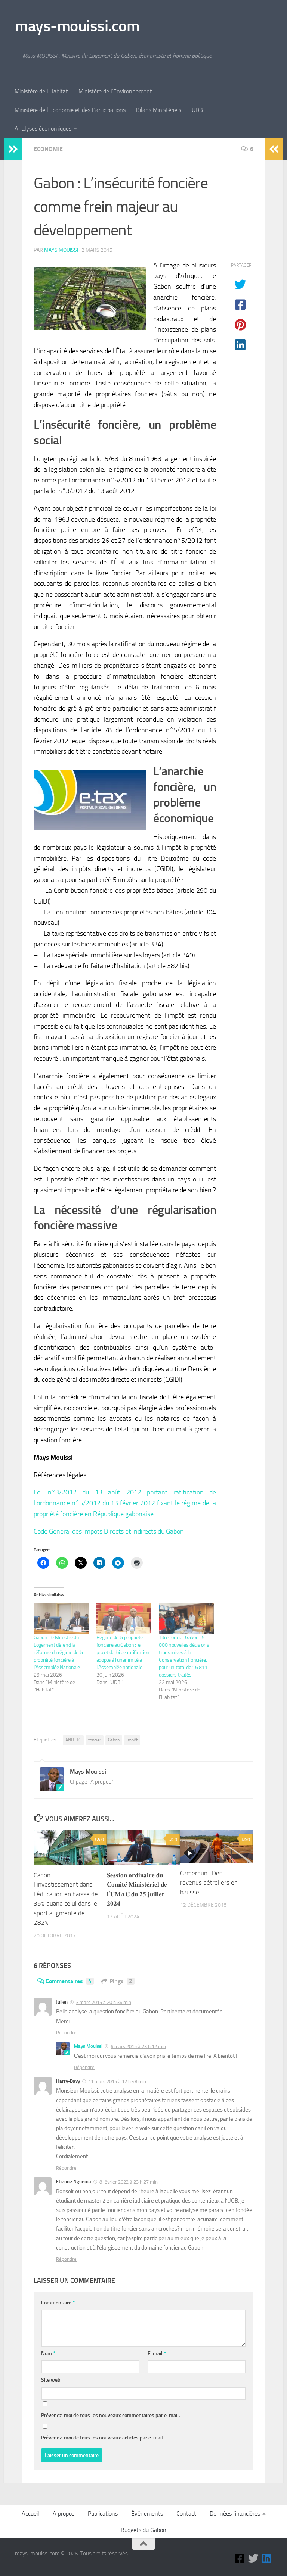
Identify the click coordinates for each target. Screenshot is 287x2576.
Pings (121, 1981)
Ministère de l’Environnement (115, 91)
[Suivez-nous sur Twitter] (253, 2558)
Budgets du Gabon (143, 2530)
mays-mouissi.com (77, 26)
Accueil (30, 2514)
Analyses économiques (43, 129)
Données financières (235, 2514)
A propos (64, 2514)
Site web (51, 2380)
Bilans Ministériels (159, 110)
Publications (103, 2514)
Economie (48, 149)
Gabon (114, 1740)
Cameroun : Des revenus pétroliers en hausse (209, 1883)
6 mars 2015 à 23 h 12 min (138, 2046)
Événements (147, 2514)
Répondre (66, 2033)
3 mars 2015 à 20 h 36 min (104, 2002)
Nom (48, 2353)
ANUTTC (73, 1740)
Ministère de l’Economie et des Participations (70, 110)
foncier (95, 1740)
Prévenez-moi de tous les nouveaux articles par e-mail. (103, 2438)
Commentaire (58, 2303)
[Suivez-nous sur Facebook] (240, 2558)
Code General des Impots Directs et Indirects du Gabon (109, 1531)
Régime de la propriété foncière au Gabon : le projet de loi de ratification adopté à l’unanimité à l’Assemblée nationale (123, 1652)
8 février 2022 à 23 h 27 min (129, 2182)
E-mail (157, 2353)
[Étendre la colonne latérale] (13, 149)
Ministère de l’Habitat (41, 91)
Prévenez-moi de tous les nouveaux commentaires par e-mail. (110, 2415)
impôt (132, 1740)
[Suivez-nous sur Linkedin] (267, 2558)
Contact (186, 2514)
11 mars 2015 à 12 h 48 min (117, 2082)
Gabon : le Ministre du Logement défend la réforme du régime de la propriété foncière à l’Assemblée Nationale (58, 1652)
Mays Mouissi (61, 250)
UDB (197, 110)
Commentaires (69, 1981)
